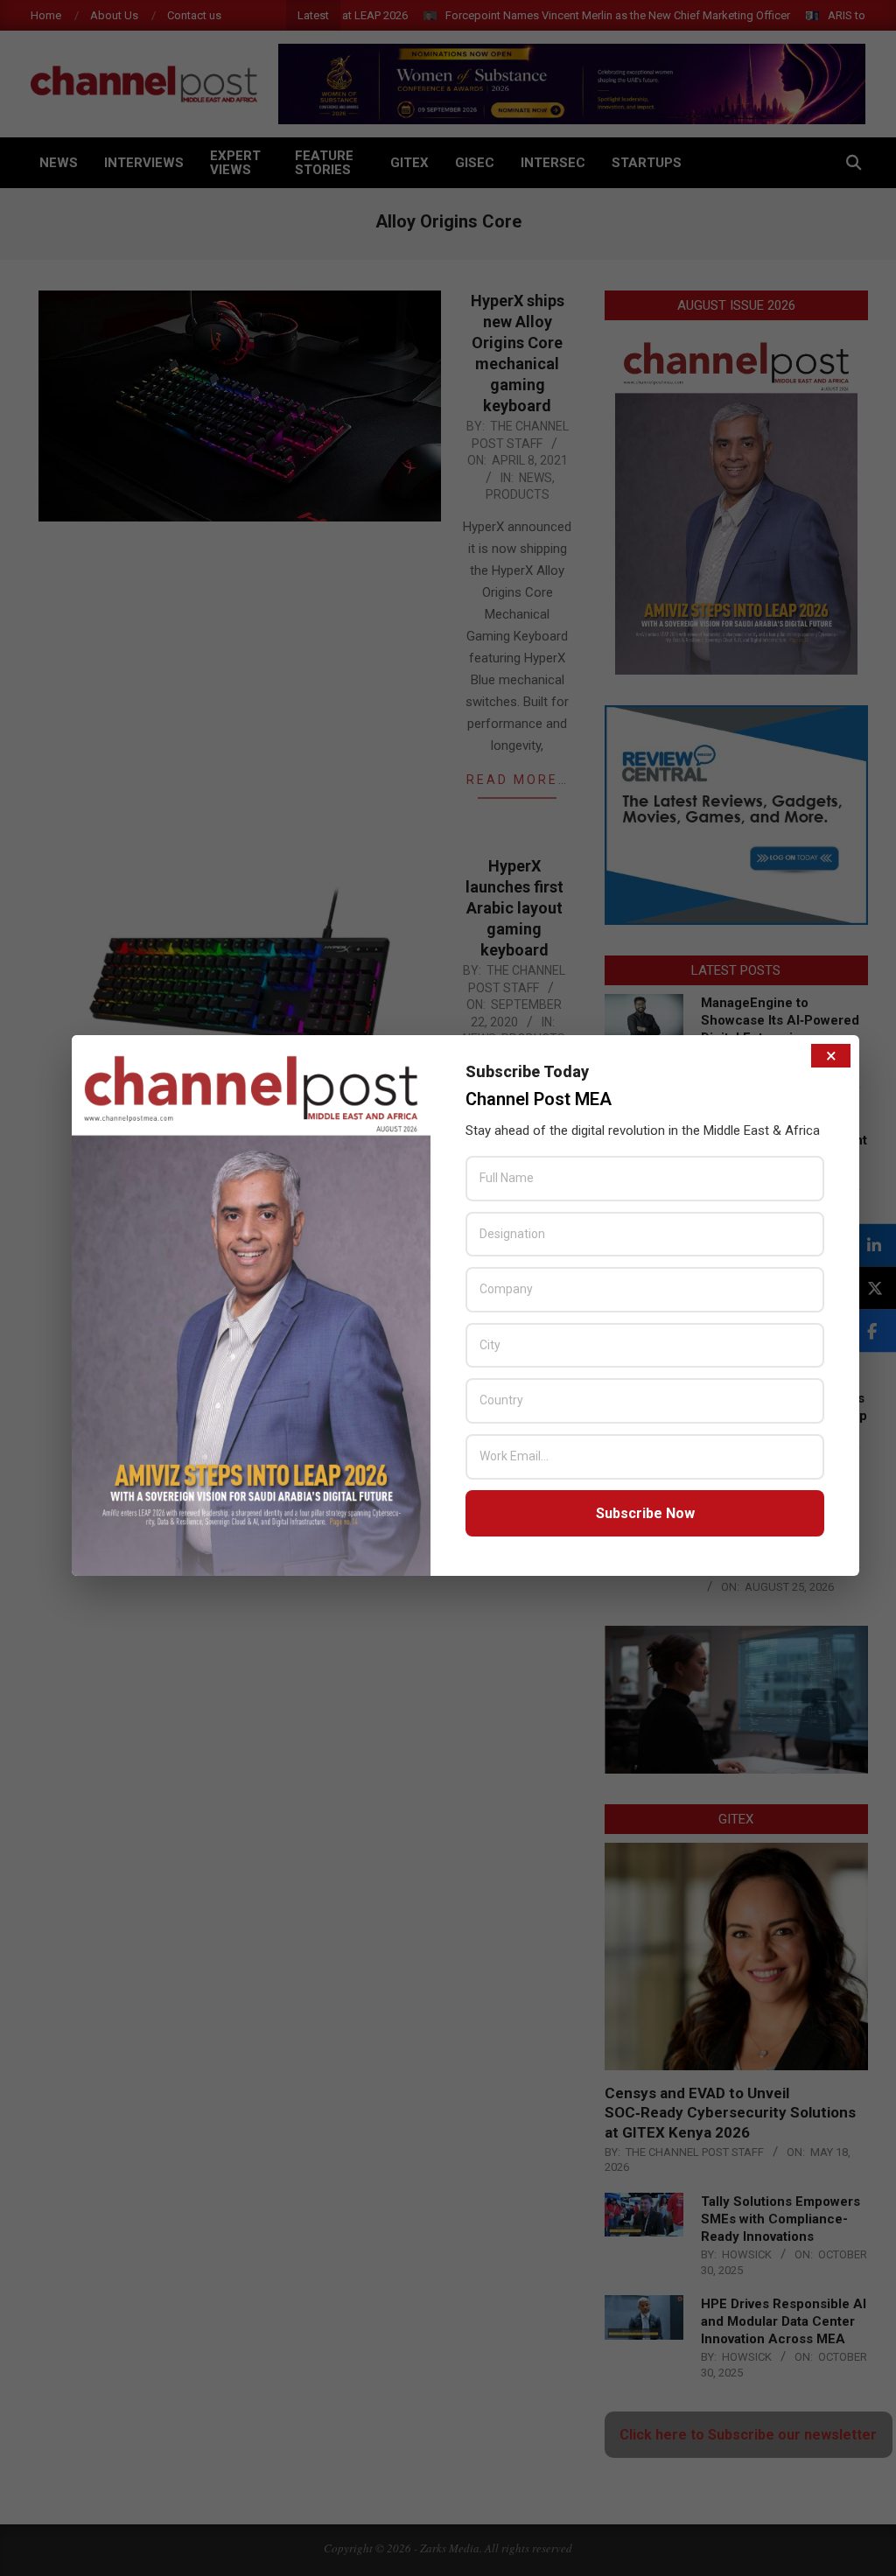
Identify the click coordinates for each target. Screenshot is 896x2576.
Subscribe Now (645, 1513)
